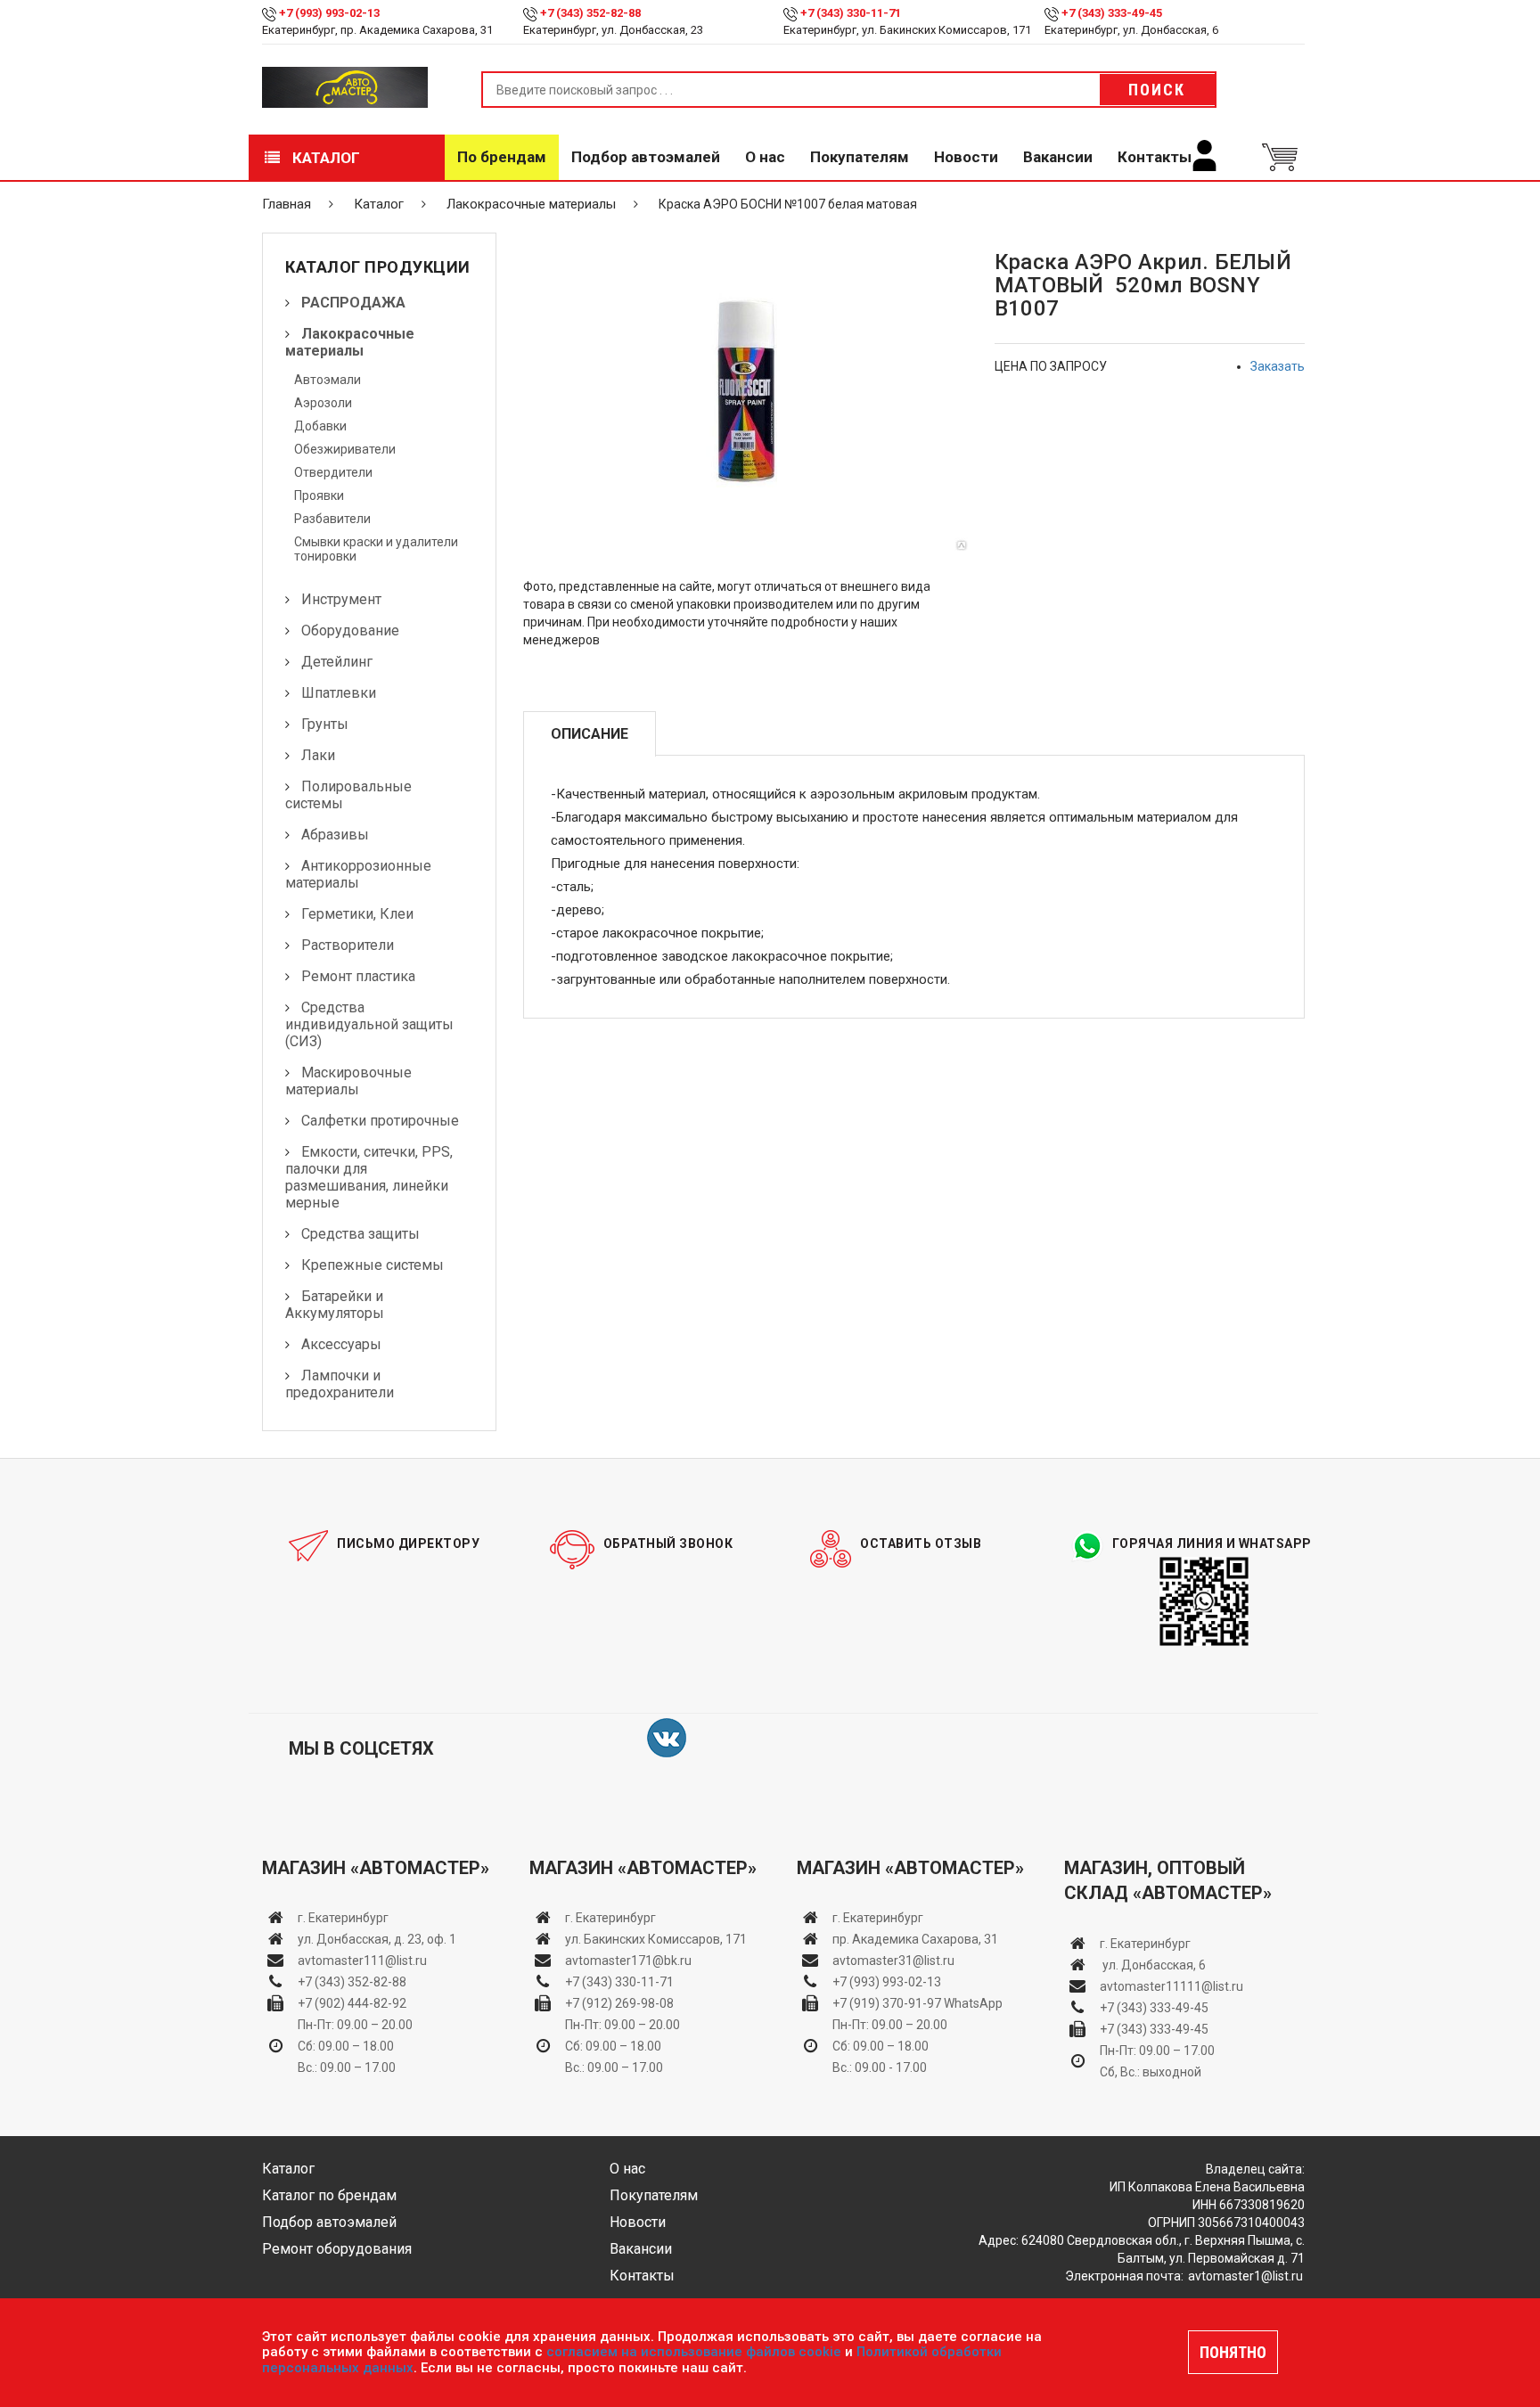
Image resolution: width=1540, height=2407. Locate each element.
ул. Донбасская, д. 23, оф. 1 (377, 1939)
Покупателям (860, 157)
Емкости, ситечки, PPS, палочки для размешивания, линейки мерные (369, 1177)
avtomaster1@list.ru (1245, 2276)
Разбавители (332, 519)
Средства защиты (360, 1234)
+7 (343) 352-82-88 (590, 13)
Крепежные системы (373, 1265)
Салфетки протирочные (380, 1121)
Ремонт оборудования (337, 2249)
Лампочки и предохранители (340, 1384)
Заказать (1278, 366)
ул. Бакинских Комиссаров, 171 (656, 1939)
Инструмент (341, 599)
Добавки (320, 426)
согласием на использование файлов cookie (694, 2352)
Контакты (1155, 157)
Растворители (348, 945)
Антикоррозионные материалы (358, 874)
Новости (966, 157)
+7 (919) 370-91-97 (887, 2003)
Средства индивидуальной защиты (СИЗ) (369, 1024)
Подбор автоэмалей (646, 157)
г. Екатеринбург (344, 1918)
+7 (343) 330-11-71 (851, 13)
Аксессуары (341, 1344)
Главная (287, 204)
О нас (765, 157)
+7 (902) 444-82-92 (352, 2003)
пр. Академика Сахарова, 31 (915, 1939)
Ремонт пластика (358, 976)
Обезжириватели (345, 449)
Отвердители (333, 472)
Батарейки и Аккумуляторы (335, 1305)
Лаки (318, 755)
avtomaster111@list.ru (362, 1961)
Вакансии (1058, 157)
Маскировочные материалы (348, 1081)
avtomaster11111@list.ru (1171, 1986)
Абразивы (335, 835)
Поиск (1157, 90)
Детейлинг (337, 662)
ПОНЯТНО (1233, 2352)
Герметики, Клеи (357, 914)
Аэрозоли (323, 403)
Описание (590, 734)
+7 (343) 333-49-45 (1112, 13)
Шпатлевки (339, 693)
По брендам (502, 157)
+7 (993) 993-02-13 (887, 1982)
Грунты (325, 724)
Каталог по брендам (329, 2195)
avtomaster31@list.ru (893, 1961)
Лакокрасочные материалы (531, 204)
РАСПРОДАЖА (353, 303)
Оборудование (350, 630)
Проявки (319, 495)
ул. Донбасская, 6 (1153, 1965)
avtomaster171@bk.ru (628, 1961)
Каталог (324, 158)
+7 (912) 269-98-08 (619, 2003)
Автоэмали (328, 380)
